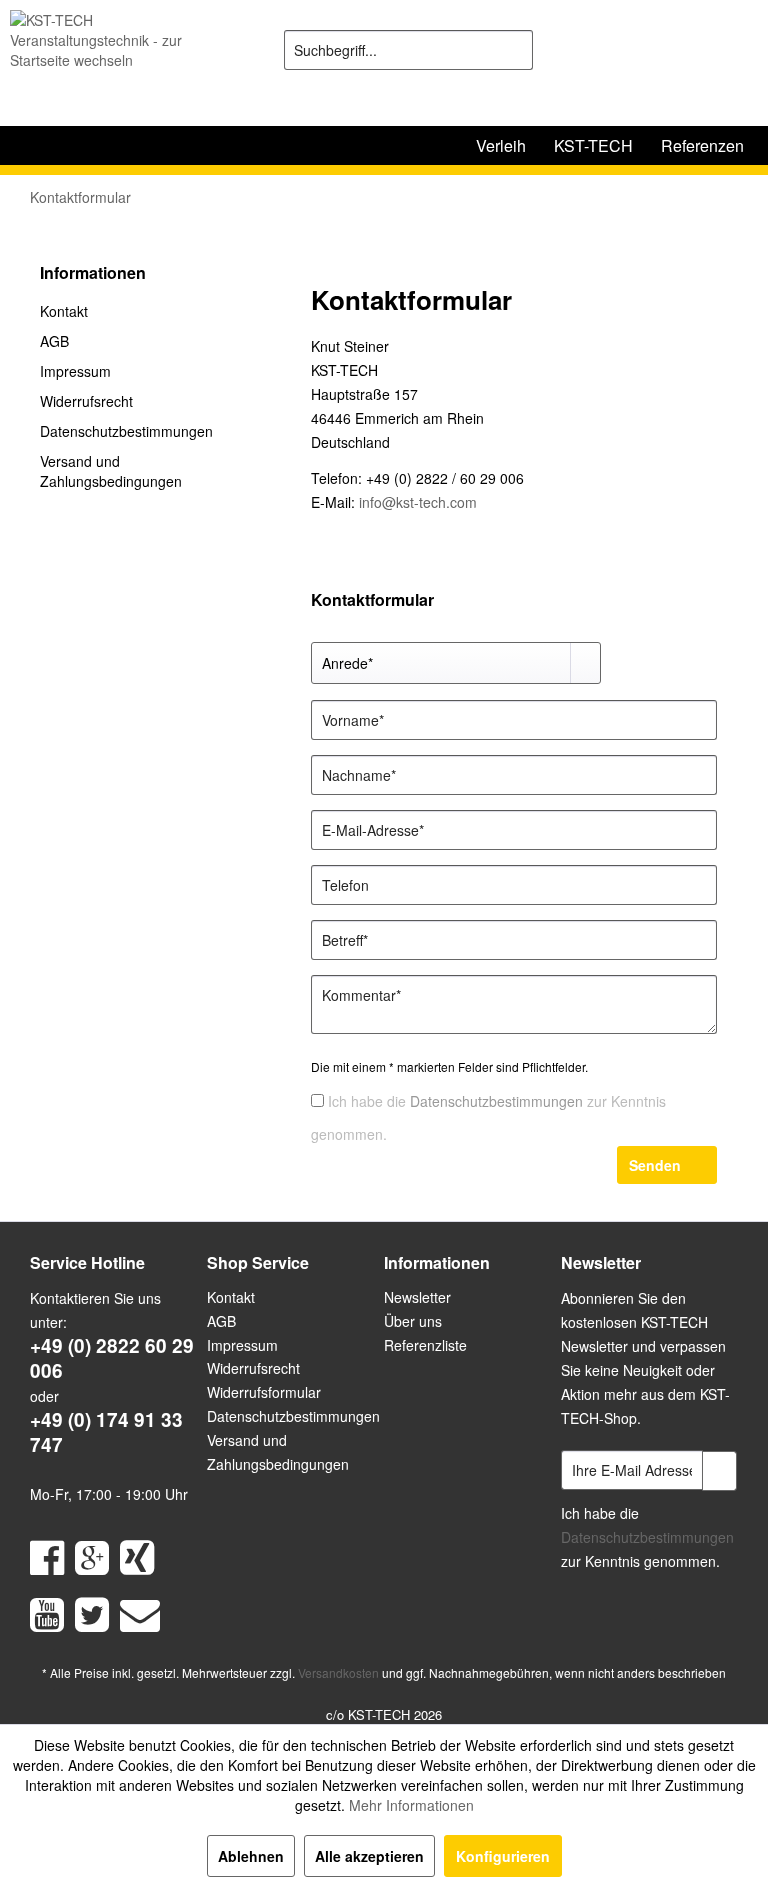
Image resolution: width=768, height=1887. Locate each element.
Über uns (413, 1321)
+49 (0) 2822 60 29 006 (112, 1358)
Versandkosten (338, 1672)
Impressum (75, 371)
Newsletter (417, 1297)
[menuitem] (409, 50)
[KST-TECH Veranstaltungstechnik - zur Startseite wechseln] (116, 63)
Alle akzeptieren (369, 1856)
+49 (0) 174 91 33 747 (106, 1432)
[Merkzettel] (638, 50)
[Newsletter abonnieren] (719, 1471)
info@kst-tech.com (418, 502)
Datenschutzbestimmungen (126, 431)
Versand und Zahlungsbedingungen (111, 471)
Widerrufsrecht (86, 401)
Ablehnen (251, 1856)
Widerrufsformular (264, 1392)
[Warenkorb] (736, 50)
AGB (54, 341)
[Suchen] (514, 50)
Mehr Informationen (411, 1805)
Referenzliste (425, 1345)
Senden (655, 1165)
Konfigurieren (503, 1856)
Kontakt (64, 311)
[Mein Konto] (687, 50)
